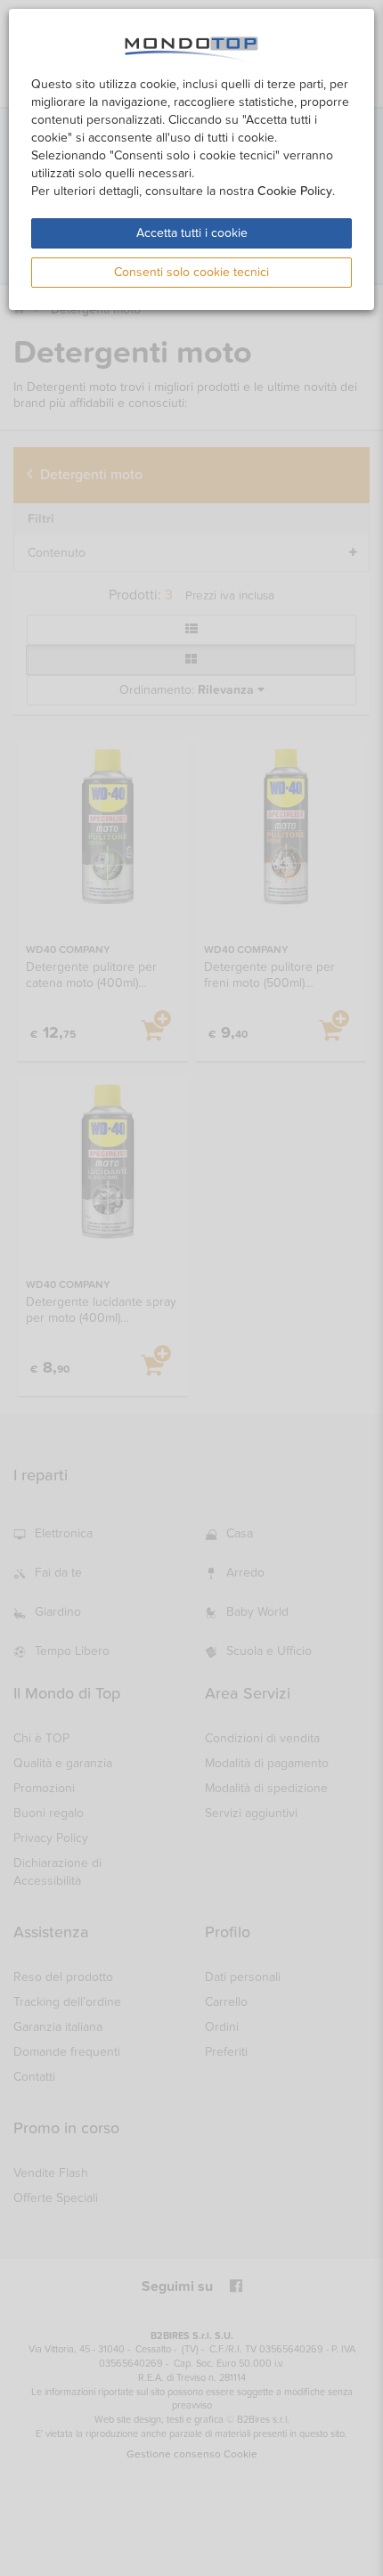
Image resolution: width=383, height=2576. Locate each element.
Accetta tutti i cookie (192, 233)
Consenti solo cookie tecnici (191, 272)
